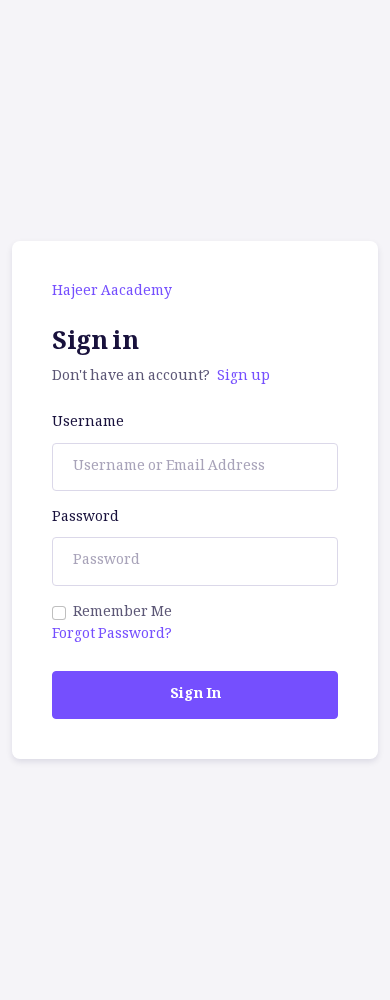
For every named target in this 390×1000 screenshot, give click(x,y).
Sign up (243, 377)
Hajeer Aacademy (112, 292)
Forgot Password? (112, 635)
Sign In (195, 695)
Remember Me (122, 613)
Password (85, 518)
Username (88, 423)
